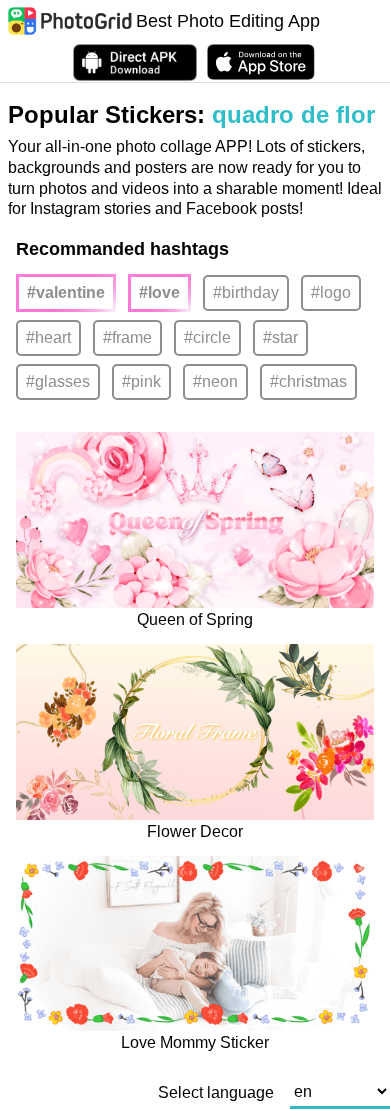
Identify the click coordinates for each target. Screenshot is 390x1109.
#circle (207, 337)
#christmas (308, 381)
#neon (215, 381)
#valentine (66, 292)
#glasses (58, 381)
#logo (331, 292)
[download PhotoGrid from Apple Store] (261, 62)
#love (159, 292)
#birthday (246, 292)
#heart (48, 337)
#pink (141, 381)
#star (280, 337)
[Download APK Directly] (135, 62)
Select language (216, 1093)
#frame (127, 337)
